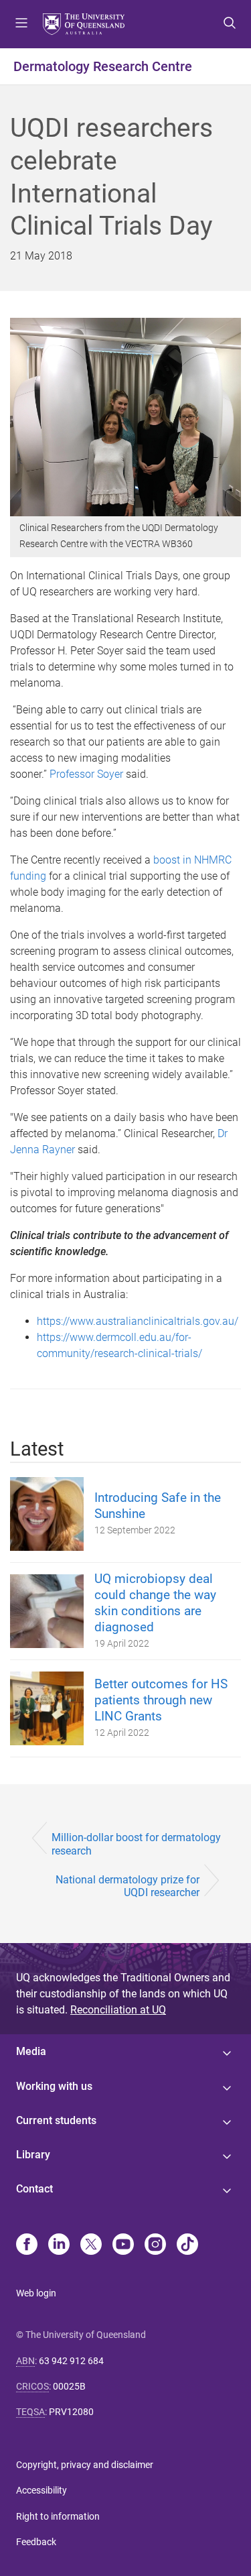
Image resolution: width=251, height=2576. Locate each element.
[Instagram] (155, 2245)
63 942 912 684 (71, 2361)
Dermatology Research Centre (103, 66)
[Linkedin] (59, 2245)
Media (31, 2051)
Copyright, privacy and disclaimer (85, 2465)
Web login (36, 2293)
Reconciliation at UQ (118, 2010)
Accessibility (41, 2490)
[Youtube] (123, 2245)
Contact (34, 2189)
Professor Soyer (86, 774)
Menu (21, 24)
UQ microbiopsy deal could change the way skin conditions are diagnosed (155, 1603)
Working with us (54, 2086)
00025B (69, 2386)
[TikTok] (187, 2245)
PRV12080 (71, 2412)
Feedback (36, 2542)
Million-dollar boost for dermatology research (136, 1844)
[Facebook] (27, 2245)
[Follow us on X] (91, 2245)
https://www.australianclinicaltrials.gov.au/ (138, 1321)
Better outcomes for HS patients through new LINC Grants (161, 1700)
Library (33, 2155)
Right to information (58, 2516)
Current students (56, 2120)
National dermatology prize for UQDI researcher (128, 1886)
